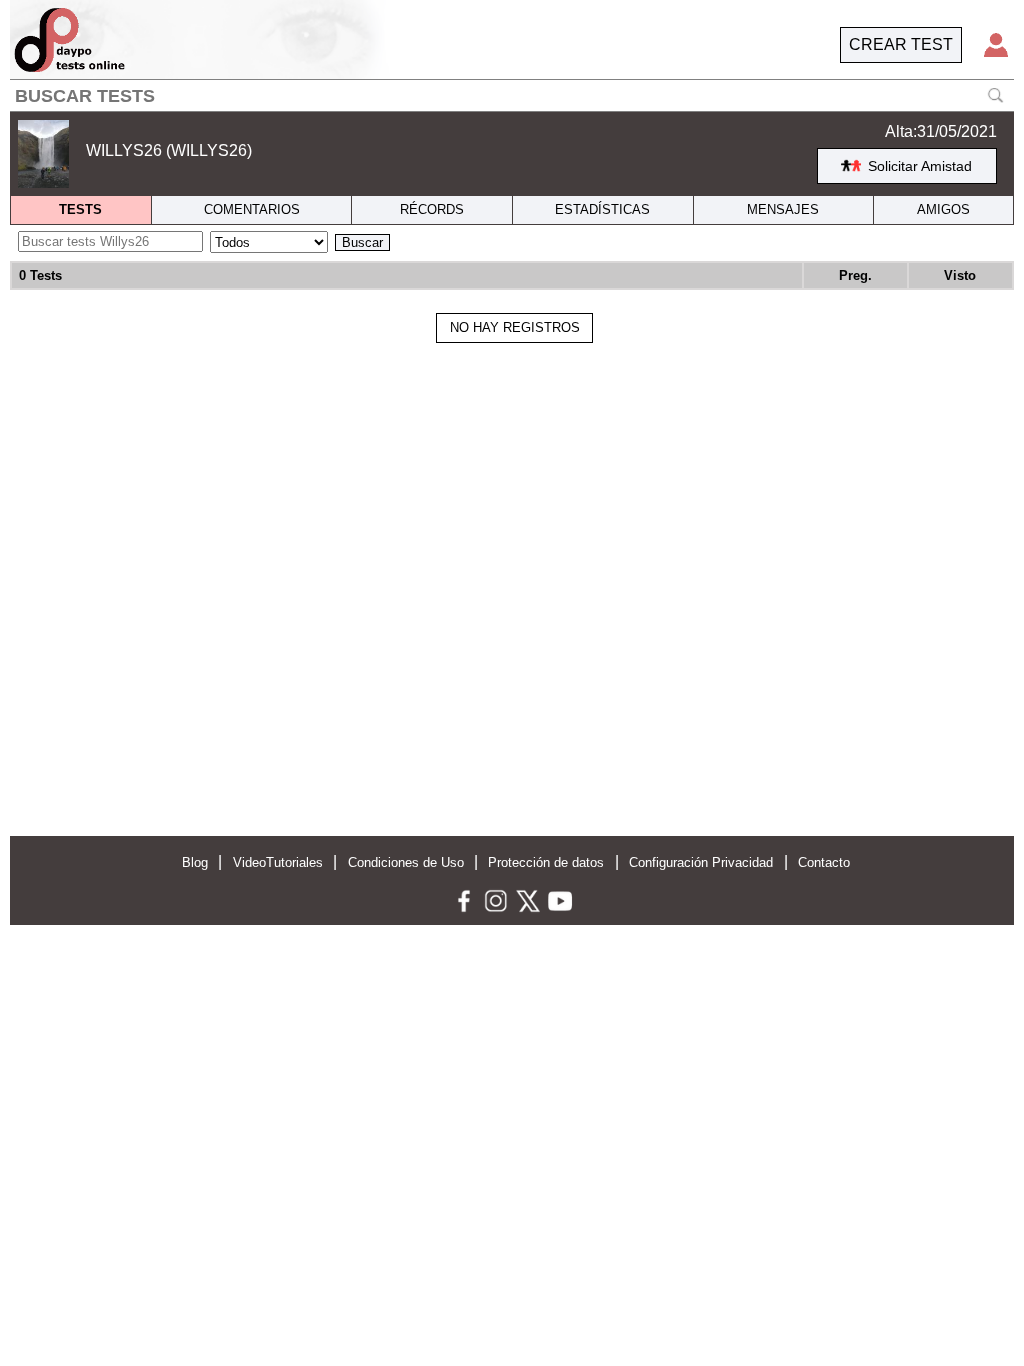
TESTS (80, 209)
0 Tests (40, 275)
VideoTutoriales (278, 862)
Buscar (362, 242)
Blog (195, 862)
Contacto (824, 862)
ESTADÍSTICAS (602, 209)
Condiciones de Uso (406, 862)
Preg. (855, 275)
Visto (960, 275)
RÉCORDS (432, 209)
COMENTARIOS (252, 209)
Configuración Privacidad (701, 862)
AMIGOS (943, 209)
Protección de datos (546, 862)
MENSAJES (783, 209)
